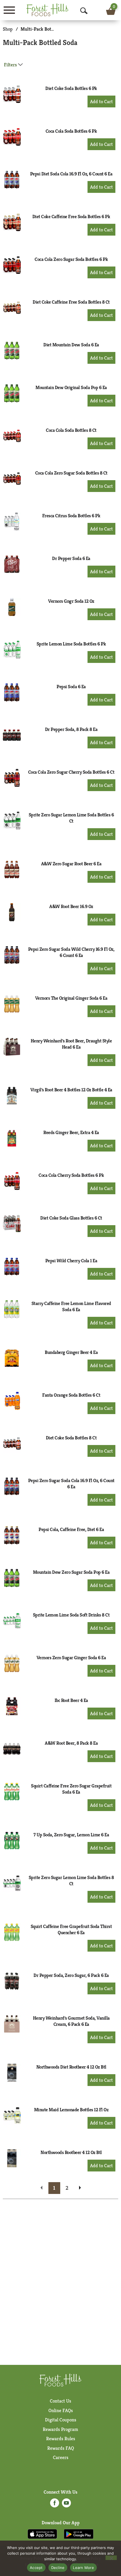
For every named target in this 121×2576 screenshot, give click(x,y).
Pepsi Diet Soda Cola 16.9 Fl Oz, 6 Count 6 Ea (71, 174)
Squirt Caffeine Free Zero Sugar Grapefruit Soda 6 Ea (71, 1789)
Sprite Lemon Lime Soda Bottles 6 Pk (71, 644)
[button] (101, 101)
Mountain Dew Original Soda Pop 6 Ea (71, 387)
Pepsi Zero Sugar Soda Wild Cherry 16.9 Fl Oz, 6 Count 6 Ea (71, 952)
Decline (58, 2568)
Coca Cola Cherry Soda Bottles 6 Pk (71, 1175)
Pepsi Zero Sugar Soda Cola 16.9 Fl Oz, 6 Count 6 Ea (71, 1484)
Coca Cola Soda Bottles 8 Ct (71, 430)
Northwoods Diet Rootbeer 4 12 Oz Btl (71, 2067)
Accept (36, 2568)
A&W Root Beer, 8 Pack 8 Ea (71, 1743)
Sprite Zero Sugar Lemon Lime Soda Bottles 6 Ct (71, 818)
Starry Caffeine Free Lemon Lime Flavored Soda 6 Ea (71, 1306)
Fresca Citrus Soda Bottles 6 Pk (71, 516)
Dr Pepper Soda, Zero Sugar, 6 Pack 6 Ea (71, 1975)
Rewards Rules (61, 2439)
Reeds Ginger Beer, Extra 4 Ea (71, 1132)
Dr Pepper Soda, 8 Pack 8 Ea (71, 729)
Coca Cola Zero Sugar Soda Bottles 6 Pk (71, 259)
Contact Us (60, 2401)
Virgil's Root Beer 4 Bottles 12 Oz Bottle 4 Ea (71, 1090)
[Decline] (111, 2558)
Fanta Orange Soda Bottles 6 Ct (71, 1395)
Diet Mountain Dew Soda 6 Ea (71, 345)
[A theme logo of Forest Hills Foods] (48, 10)
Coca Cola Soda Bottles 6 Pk (71, 131)
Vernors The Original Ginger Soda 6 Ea (71, 998)
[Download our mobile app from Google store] (79, 2534)
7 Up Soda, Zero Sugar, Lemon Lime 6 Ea (71, 1835)
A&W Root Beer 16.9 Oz (71, 906)
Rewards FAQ (61, 2448)
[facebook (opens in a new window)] (55, 2505)
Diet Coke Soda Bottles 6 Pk (71, 88)
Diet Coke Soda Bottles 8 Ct (71, 1438)
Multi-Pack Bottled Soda (45, 29)
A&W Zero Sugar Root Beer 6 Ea (71, 864)
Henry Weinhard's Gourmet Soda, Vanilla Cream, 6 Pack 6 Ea (71, 2021)
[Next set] (80, 2188)
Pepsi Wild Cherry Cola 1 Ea (71, 1261)
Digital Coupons (61, 2420)
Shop (8, 29)
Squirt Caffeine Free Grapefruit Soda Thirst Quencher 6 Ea (71, 1929)
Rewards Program (60, 2429)
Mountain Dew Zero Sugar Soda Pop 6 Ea (71, 1572)
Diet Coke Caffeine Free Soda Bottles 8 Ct (71, 302)
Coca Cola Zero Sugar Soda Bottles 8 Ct (71, 473)
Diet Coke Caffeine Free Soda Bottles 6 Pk (71, 216)
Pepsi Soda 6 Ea (71, 687)
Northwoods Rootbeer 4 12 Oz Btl (71, 2152)
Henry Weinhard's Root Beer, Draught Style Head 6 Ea (71, 1044)
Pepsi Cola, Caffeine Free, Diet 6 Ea (71, 1529)
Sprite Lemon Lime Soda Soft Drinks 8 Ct (71, 1615)
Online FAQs (61, 2410)
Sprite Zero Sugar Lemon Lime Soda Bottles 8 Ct (71, 1880)
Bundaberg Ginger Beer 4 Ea (71, 1352)
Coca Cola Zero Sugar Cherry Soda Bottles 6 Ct (71, 772)
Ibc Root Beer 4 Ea (71, 1700)
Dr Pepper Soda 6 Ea (71, 558)
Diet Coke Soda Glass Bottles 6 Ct (71, 1218)
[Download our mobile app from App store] (42, 2534)
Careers (61, 2457)
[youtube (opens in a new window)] (66, 2505)
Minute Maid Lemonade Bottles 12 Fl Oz (71, 2110)
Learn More (83, 2568)
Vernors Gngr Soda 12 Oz (71, 601)
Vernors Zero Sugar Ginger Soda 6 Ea (71, 1658)
